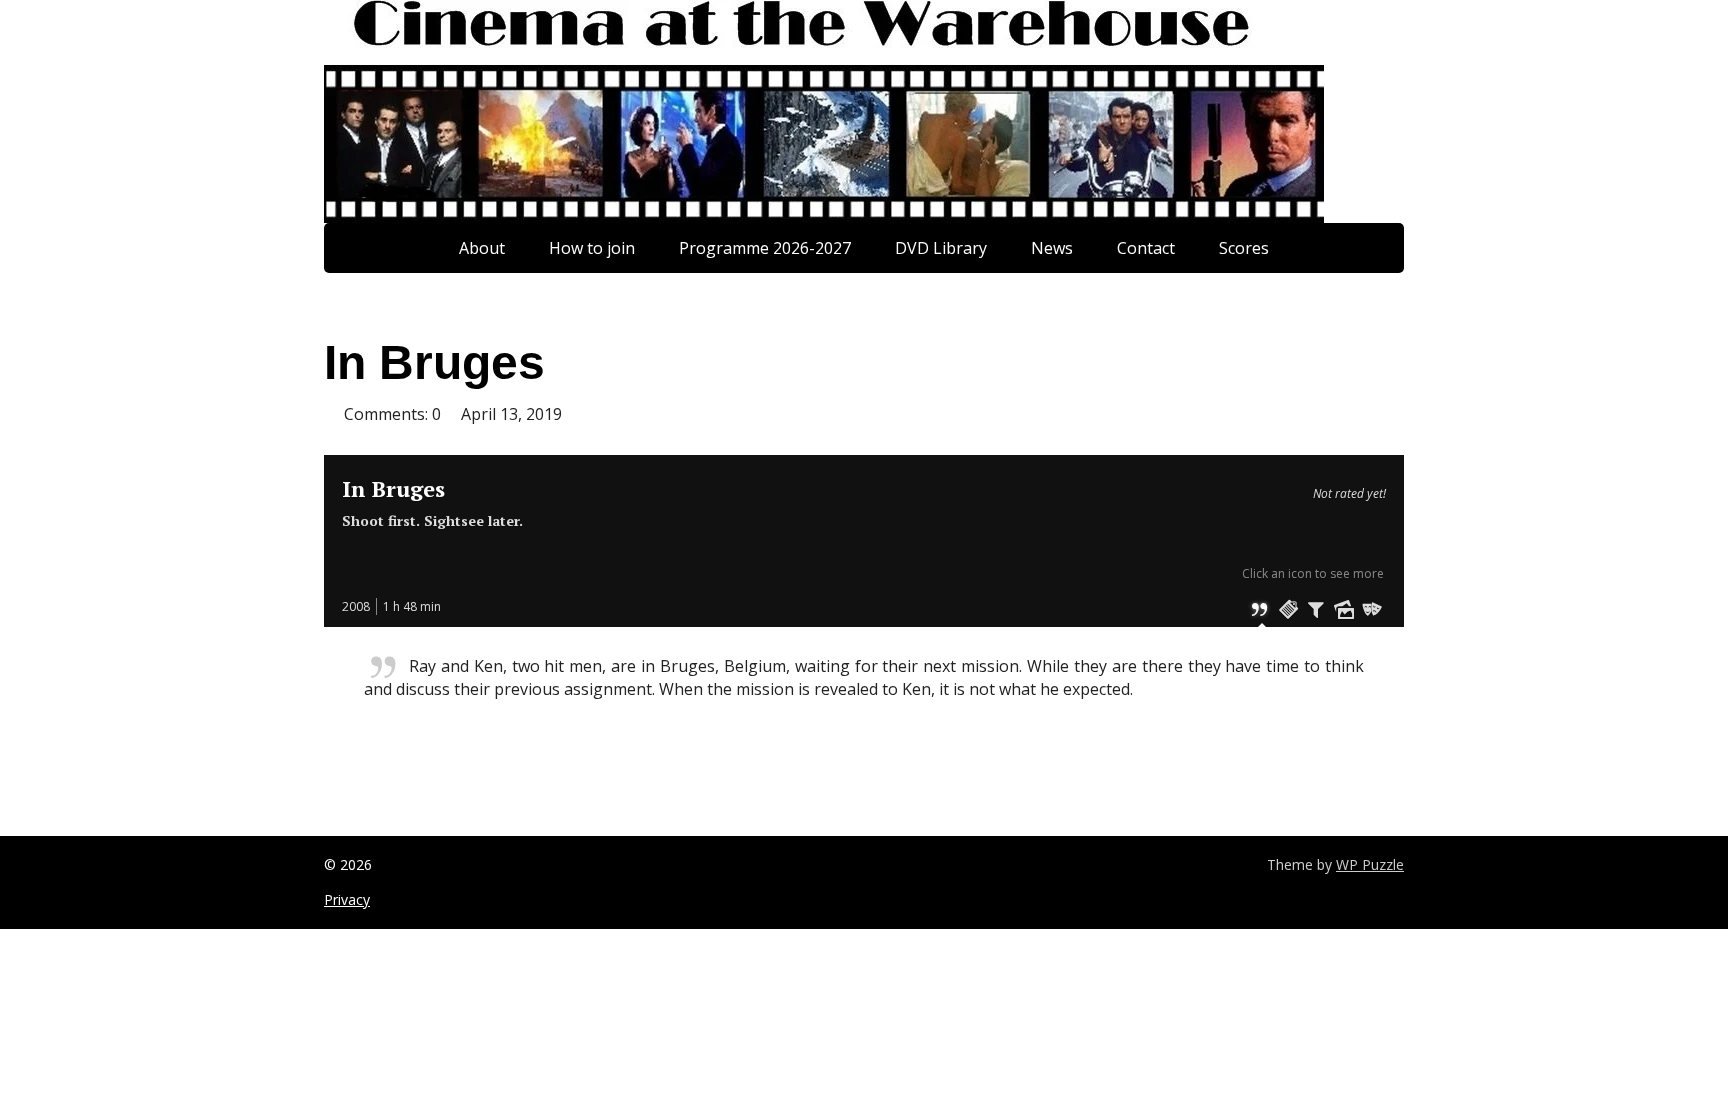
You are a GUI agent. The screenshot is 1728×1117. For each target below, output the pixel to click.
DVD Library (941, 248)
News (1052, 248)
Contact (1146, 248)
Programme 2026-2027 (765, 248)
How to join (592, 248)
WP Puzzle (1370, 864)
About (482, 248)
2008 (356, 606)
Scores (1244, 248)
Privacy (347, 899)
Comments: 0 (392, 414)
